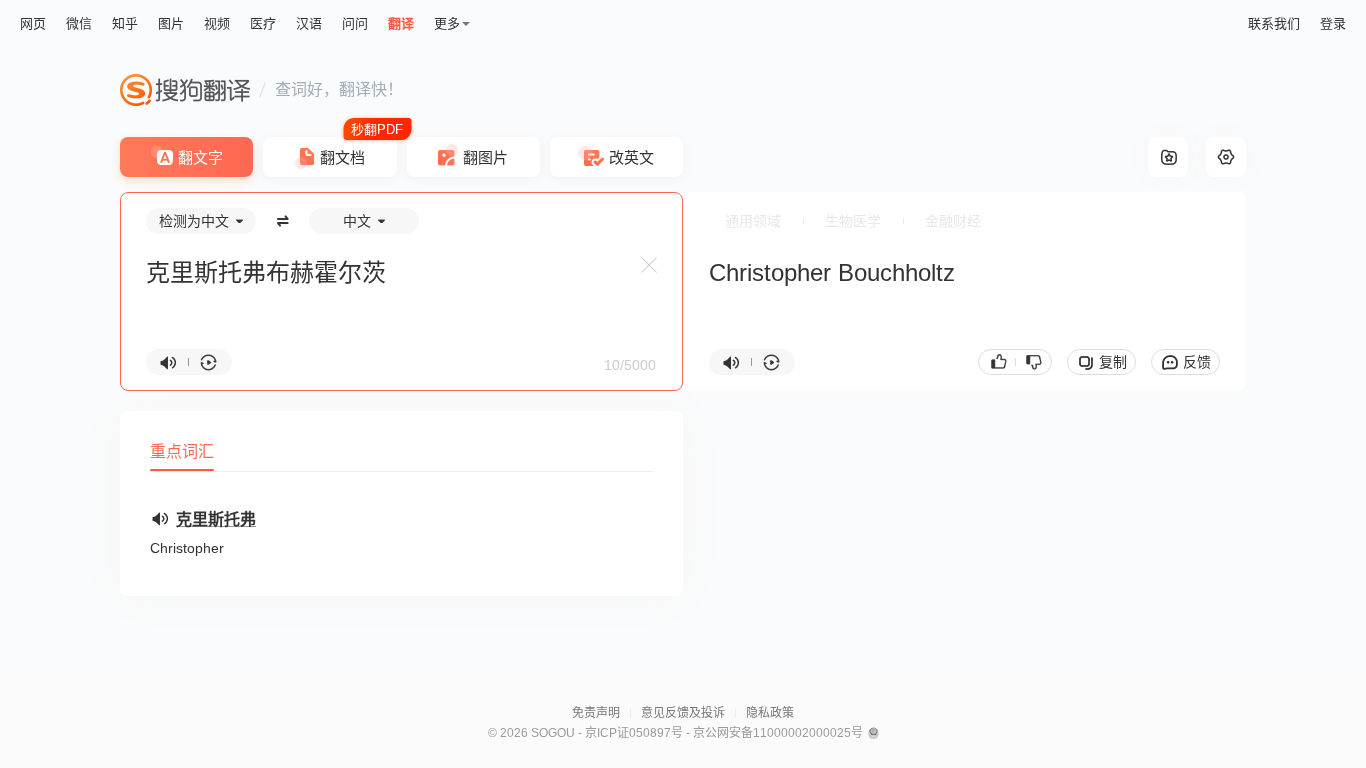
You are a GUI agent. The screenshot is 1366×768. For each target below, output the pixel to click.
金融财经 (953, 221)
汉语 (309, 23)
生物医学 (853, 221)
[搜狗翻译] (185, 90)
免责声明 (596, 713)
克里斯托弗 (216, 519)
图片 (171, 23)
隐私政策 (770, 713)
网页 (33, 23)
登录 (1333, 23)
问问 (355, 23)
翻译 (401, 23)
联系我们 (1274, 23)
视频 (217, 23)
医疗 (263, 23)
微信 (79, 23)
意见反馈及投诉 (683, 713)
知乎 (125, 23)
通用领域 (753, 221)
